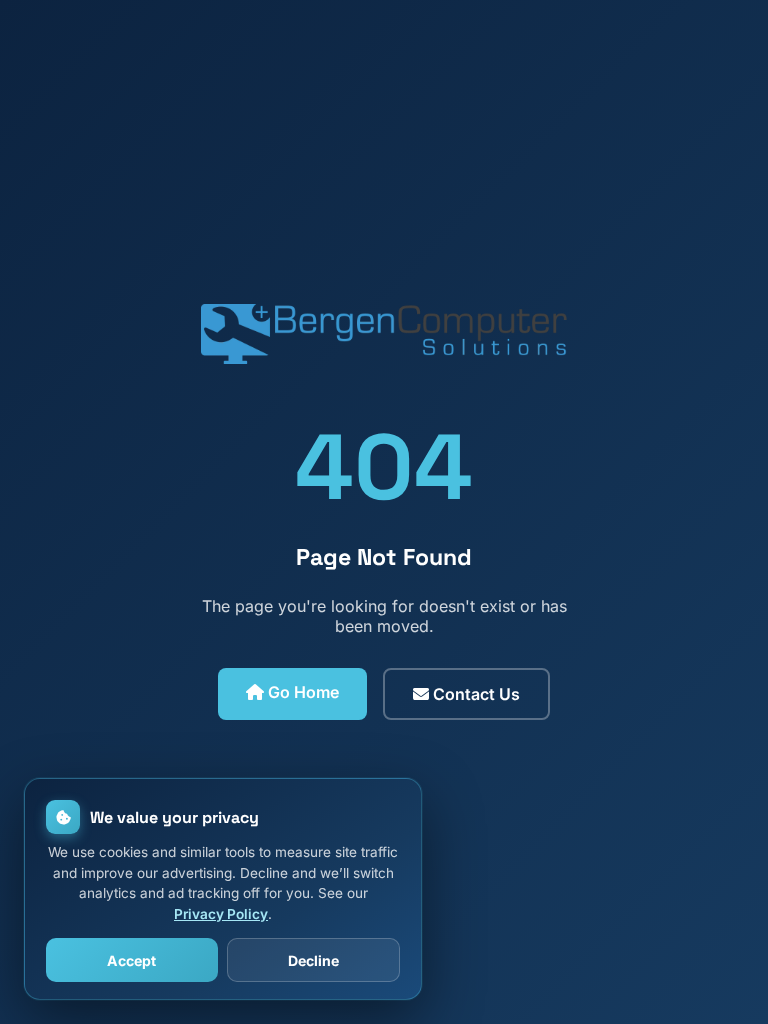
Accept (131, 960)
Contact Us (474, 694)
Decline (313, 960)
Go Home (301, 692)
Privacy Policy (221, 914)
